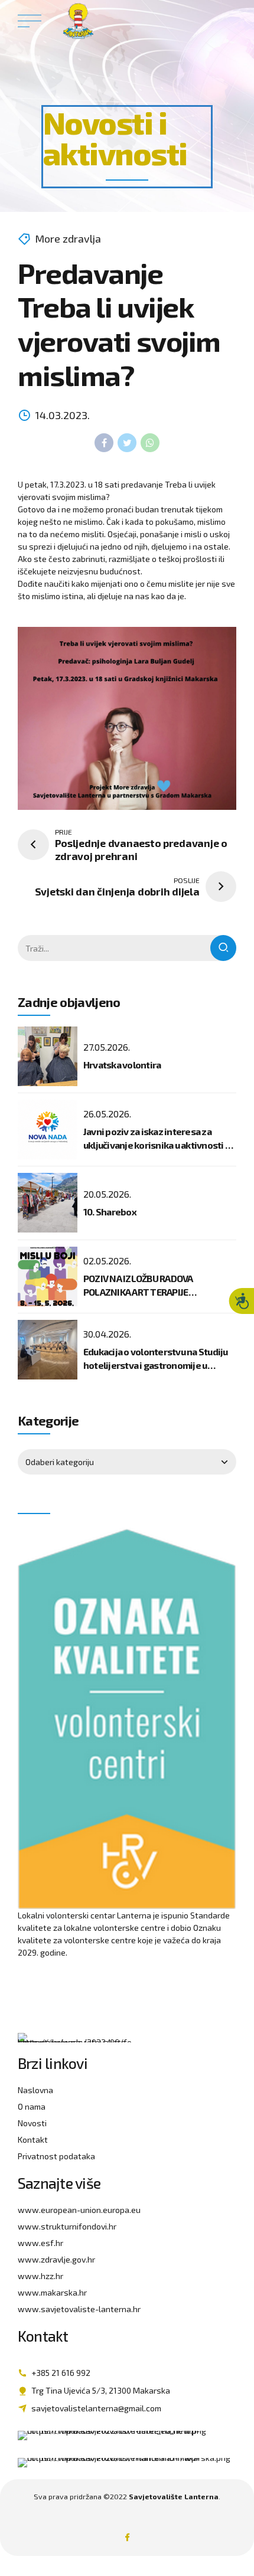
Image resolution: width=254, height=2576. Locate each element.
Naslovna (35, 2090)
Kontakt (33, 2139)
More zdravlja (68, 238)
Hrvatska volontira (122, 1065)
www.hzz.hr (40, 2276)
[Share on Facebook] (104, 443)
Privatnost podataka (56, 2156)
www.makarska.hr (52, 2292)
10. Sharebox (110, 1212)
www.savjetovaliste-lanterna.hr (79, 2309)
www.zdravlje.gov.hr (56, 2259)
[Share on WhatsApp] (150, 443)
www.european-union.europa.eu (79, 2210)
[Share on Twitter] (127, 443)
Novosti (32, 2123)
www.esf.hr (40, 2243)
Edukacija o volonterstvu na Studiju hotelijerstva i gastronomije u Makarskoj (156, 1365)
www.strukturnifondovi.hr (67, 2226)
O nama (32, 2106)
